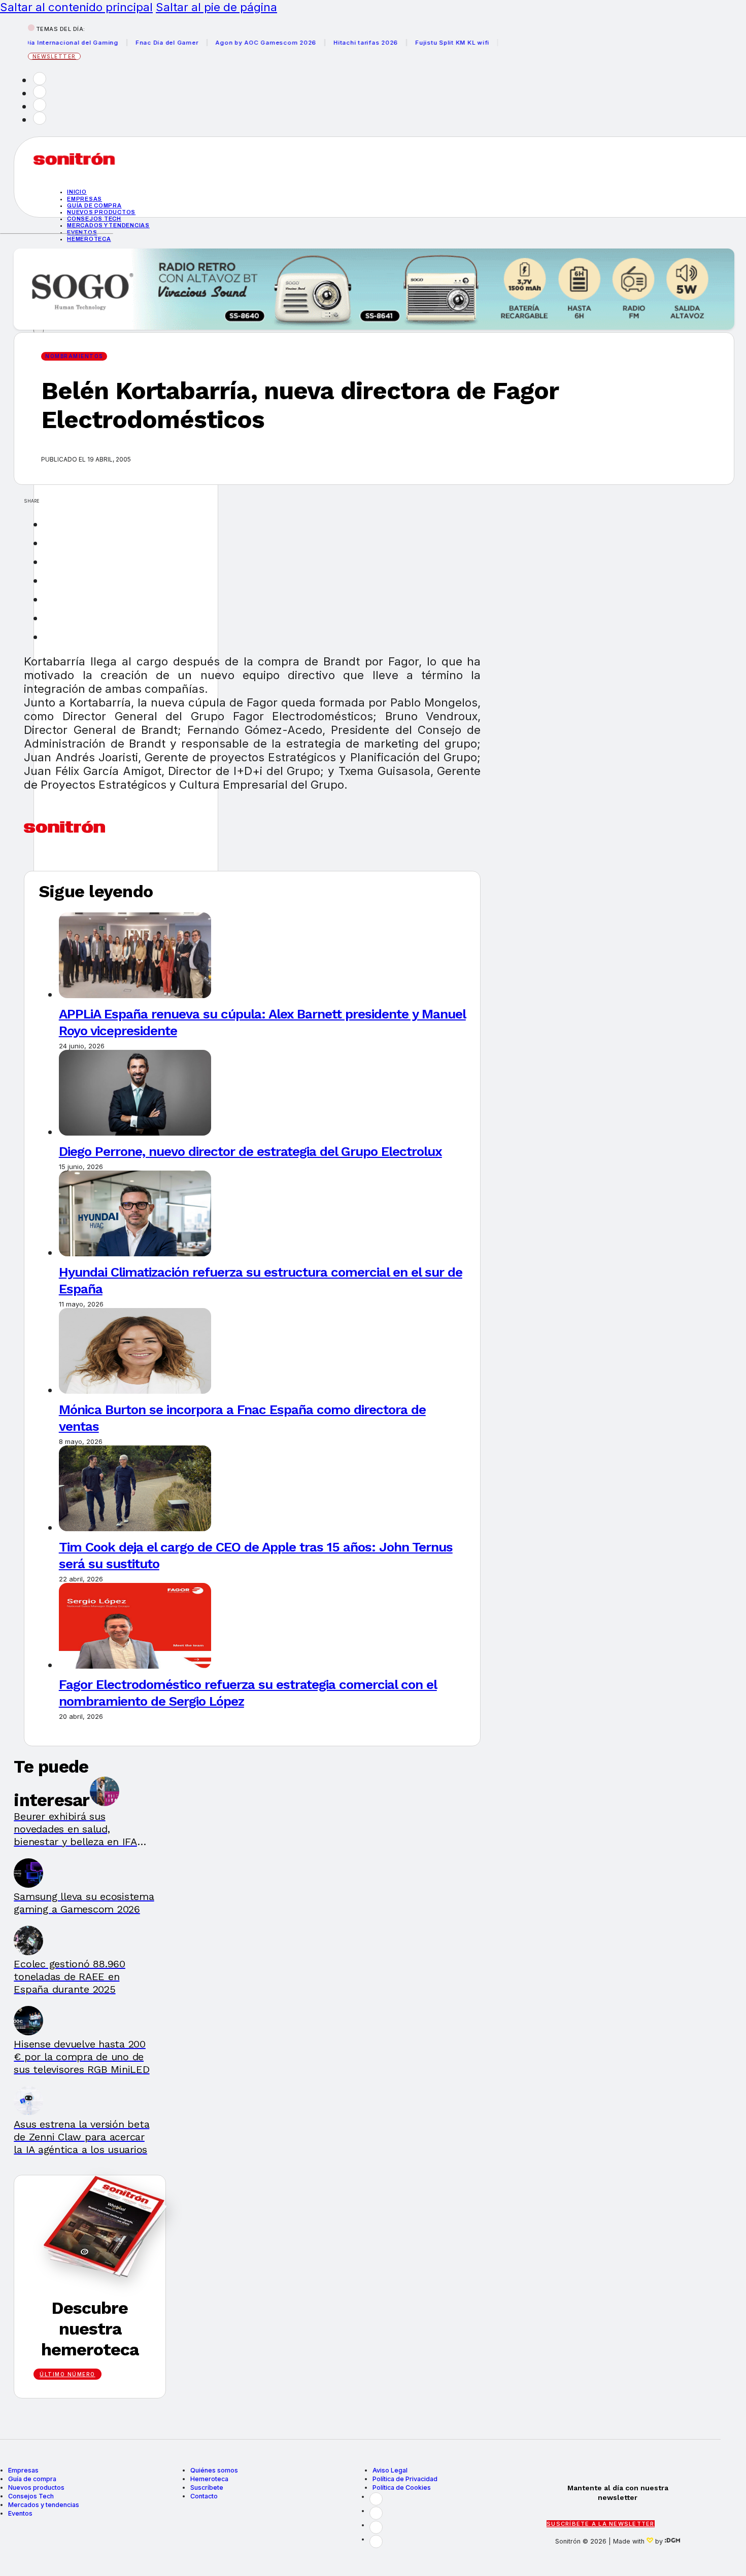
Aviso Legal (390, 2470)
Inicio (77, 192)
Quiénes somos (214, 2470)
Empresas (84, 199)
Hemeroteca (89, 239)
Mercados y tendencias (108, 225)
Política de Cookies (402, 2487)
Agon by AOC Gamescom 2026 (231, 43)
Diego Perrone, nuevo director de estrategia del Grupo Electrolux (250, 1151)
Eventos (82, 232)
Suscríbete (207, 2487)
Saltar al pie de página (216, 7)
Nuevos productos (101, 212)
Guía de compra (94, 205)
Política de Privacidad (405, 2479)
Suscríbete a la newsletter (601, 2524)
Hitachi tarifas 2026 (331, 43)
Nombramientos (74, 356)
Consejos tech (94, 219)
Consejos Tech (31, 2496)
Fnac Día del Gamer (132, 43)
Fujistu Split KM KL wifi (418, 43)
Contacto (204, 2496)
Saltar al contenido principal (76, 7)
